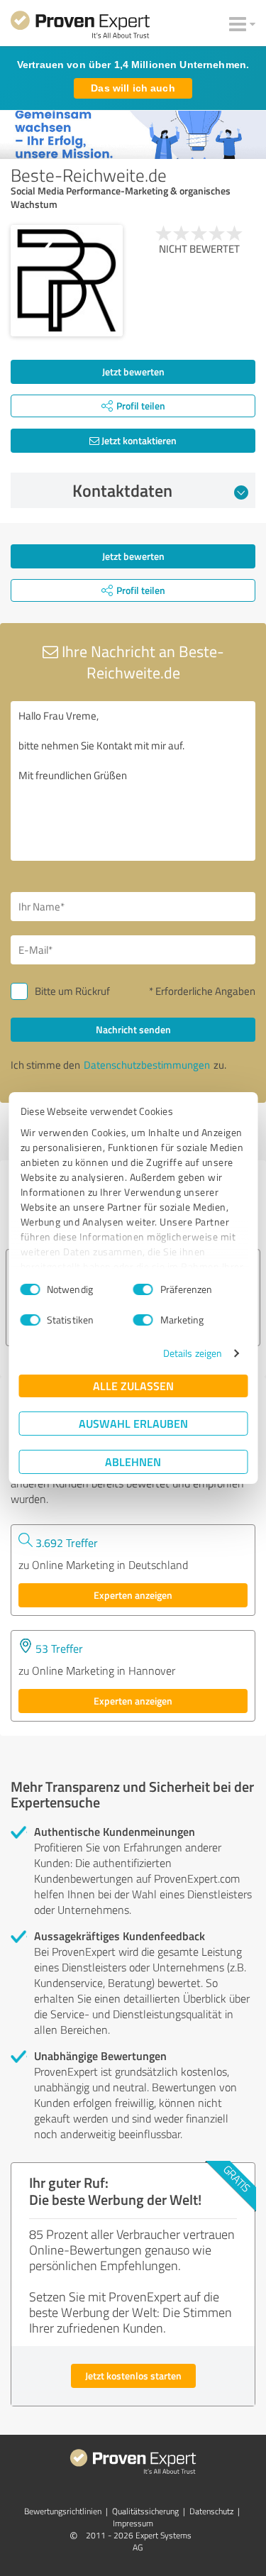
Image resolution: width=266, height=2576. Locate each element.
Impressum (133, 2523)
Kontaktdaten (122, 490)
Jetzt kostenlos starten (133, 2376)
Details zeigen (193, 1353)
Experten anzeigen (133, 1595)
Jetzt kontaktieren (138, 440)
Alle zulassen (133, 1386)
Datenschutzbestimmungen (147, 1065)
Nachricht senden (133, 1029)
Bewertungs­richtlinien (63, 2511)
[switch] (143, 1289)
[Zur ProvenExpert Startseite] (80, 27)
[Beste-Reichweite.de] (67, 281)
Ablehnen (133, 1462)
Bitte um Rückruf (72, 991)
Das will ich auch (133, 88)
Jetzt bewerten (133, 371)
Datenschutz (211, 2511)
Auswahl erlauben (133, 1423)
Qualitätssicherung (145, 2511)
